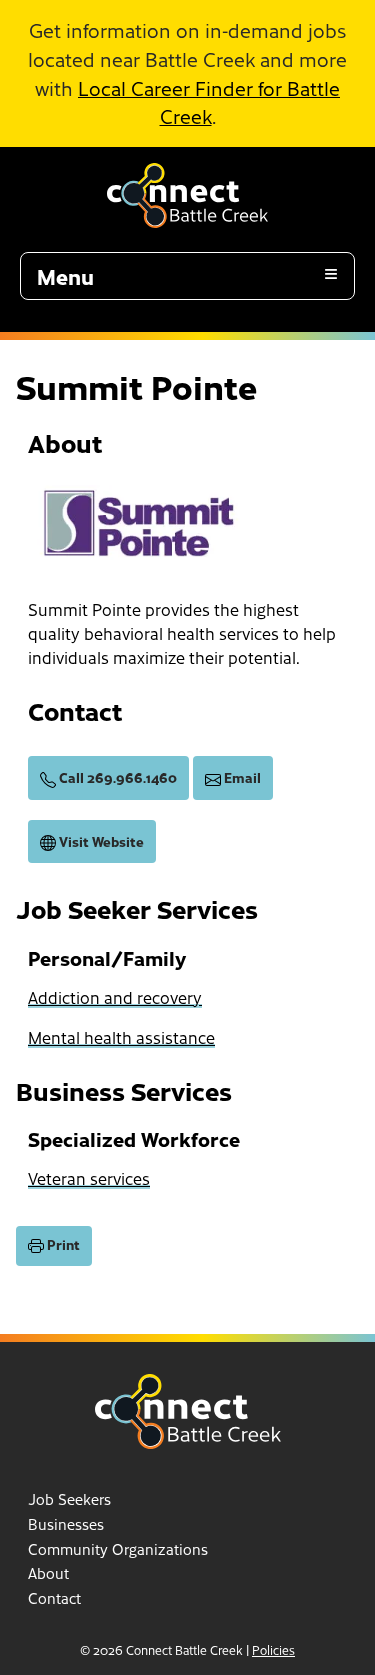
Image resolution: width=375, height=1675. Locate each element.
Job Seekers (69, 1499)
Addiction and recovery (115, 997)
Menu (65, 276)
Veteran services (89, 1178)
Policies (273, 1650)
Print (62, 1244)
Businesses (66, 1524)
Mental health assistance (121, 1037)
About (48, 1573)
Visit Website (100, 841)
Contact (54, 1598)
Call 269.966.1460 (116, 777)
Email (241, 777)
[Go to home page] (187, 187)
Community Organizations (118, 1549)
